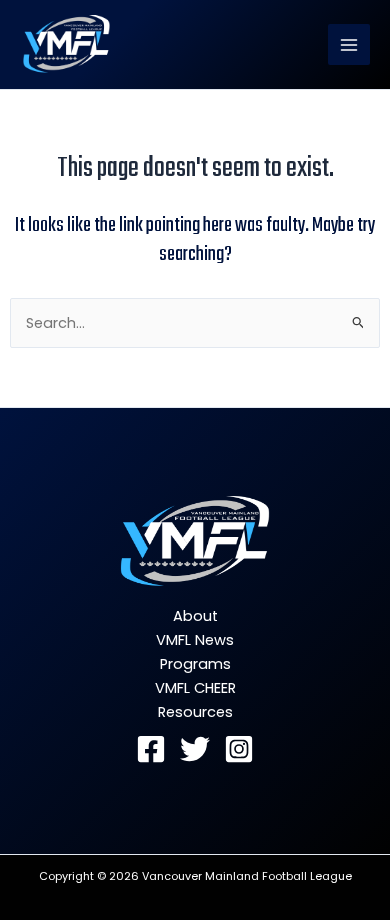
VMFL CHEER (195, 688)
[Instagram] (239, 749)
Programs (195, 664)
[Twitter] (195, 749)
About (195, 616)
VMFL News (195, 640)
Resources (195, 712)
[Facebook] (151, 749)
